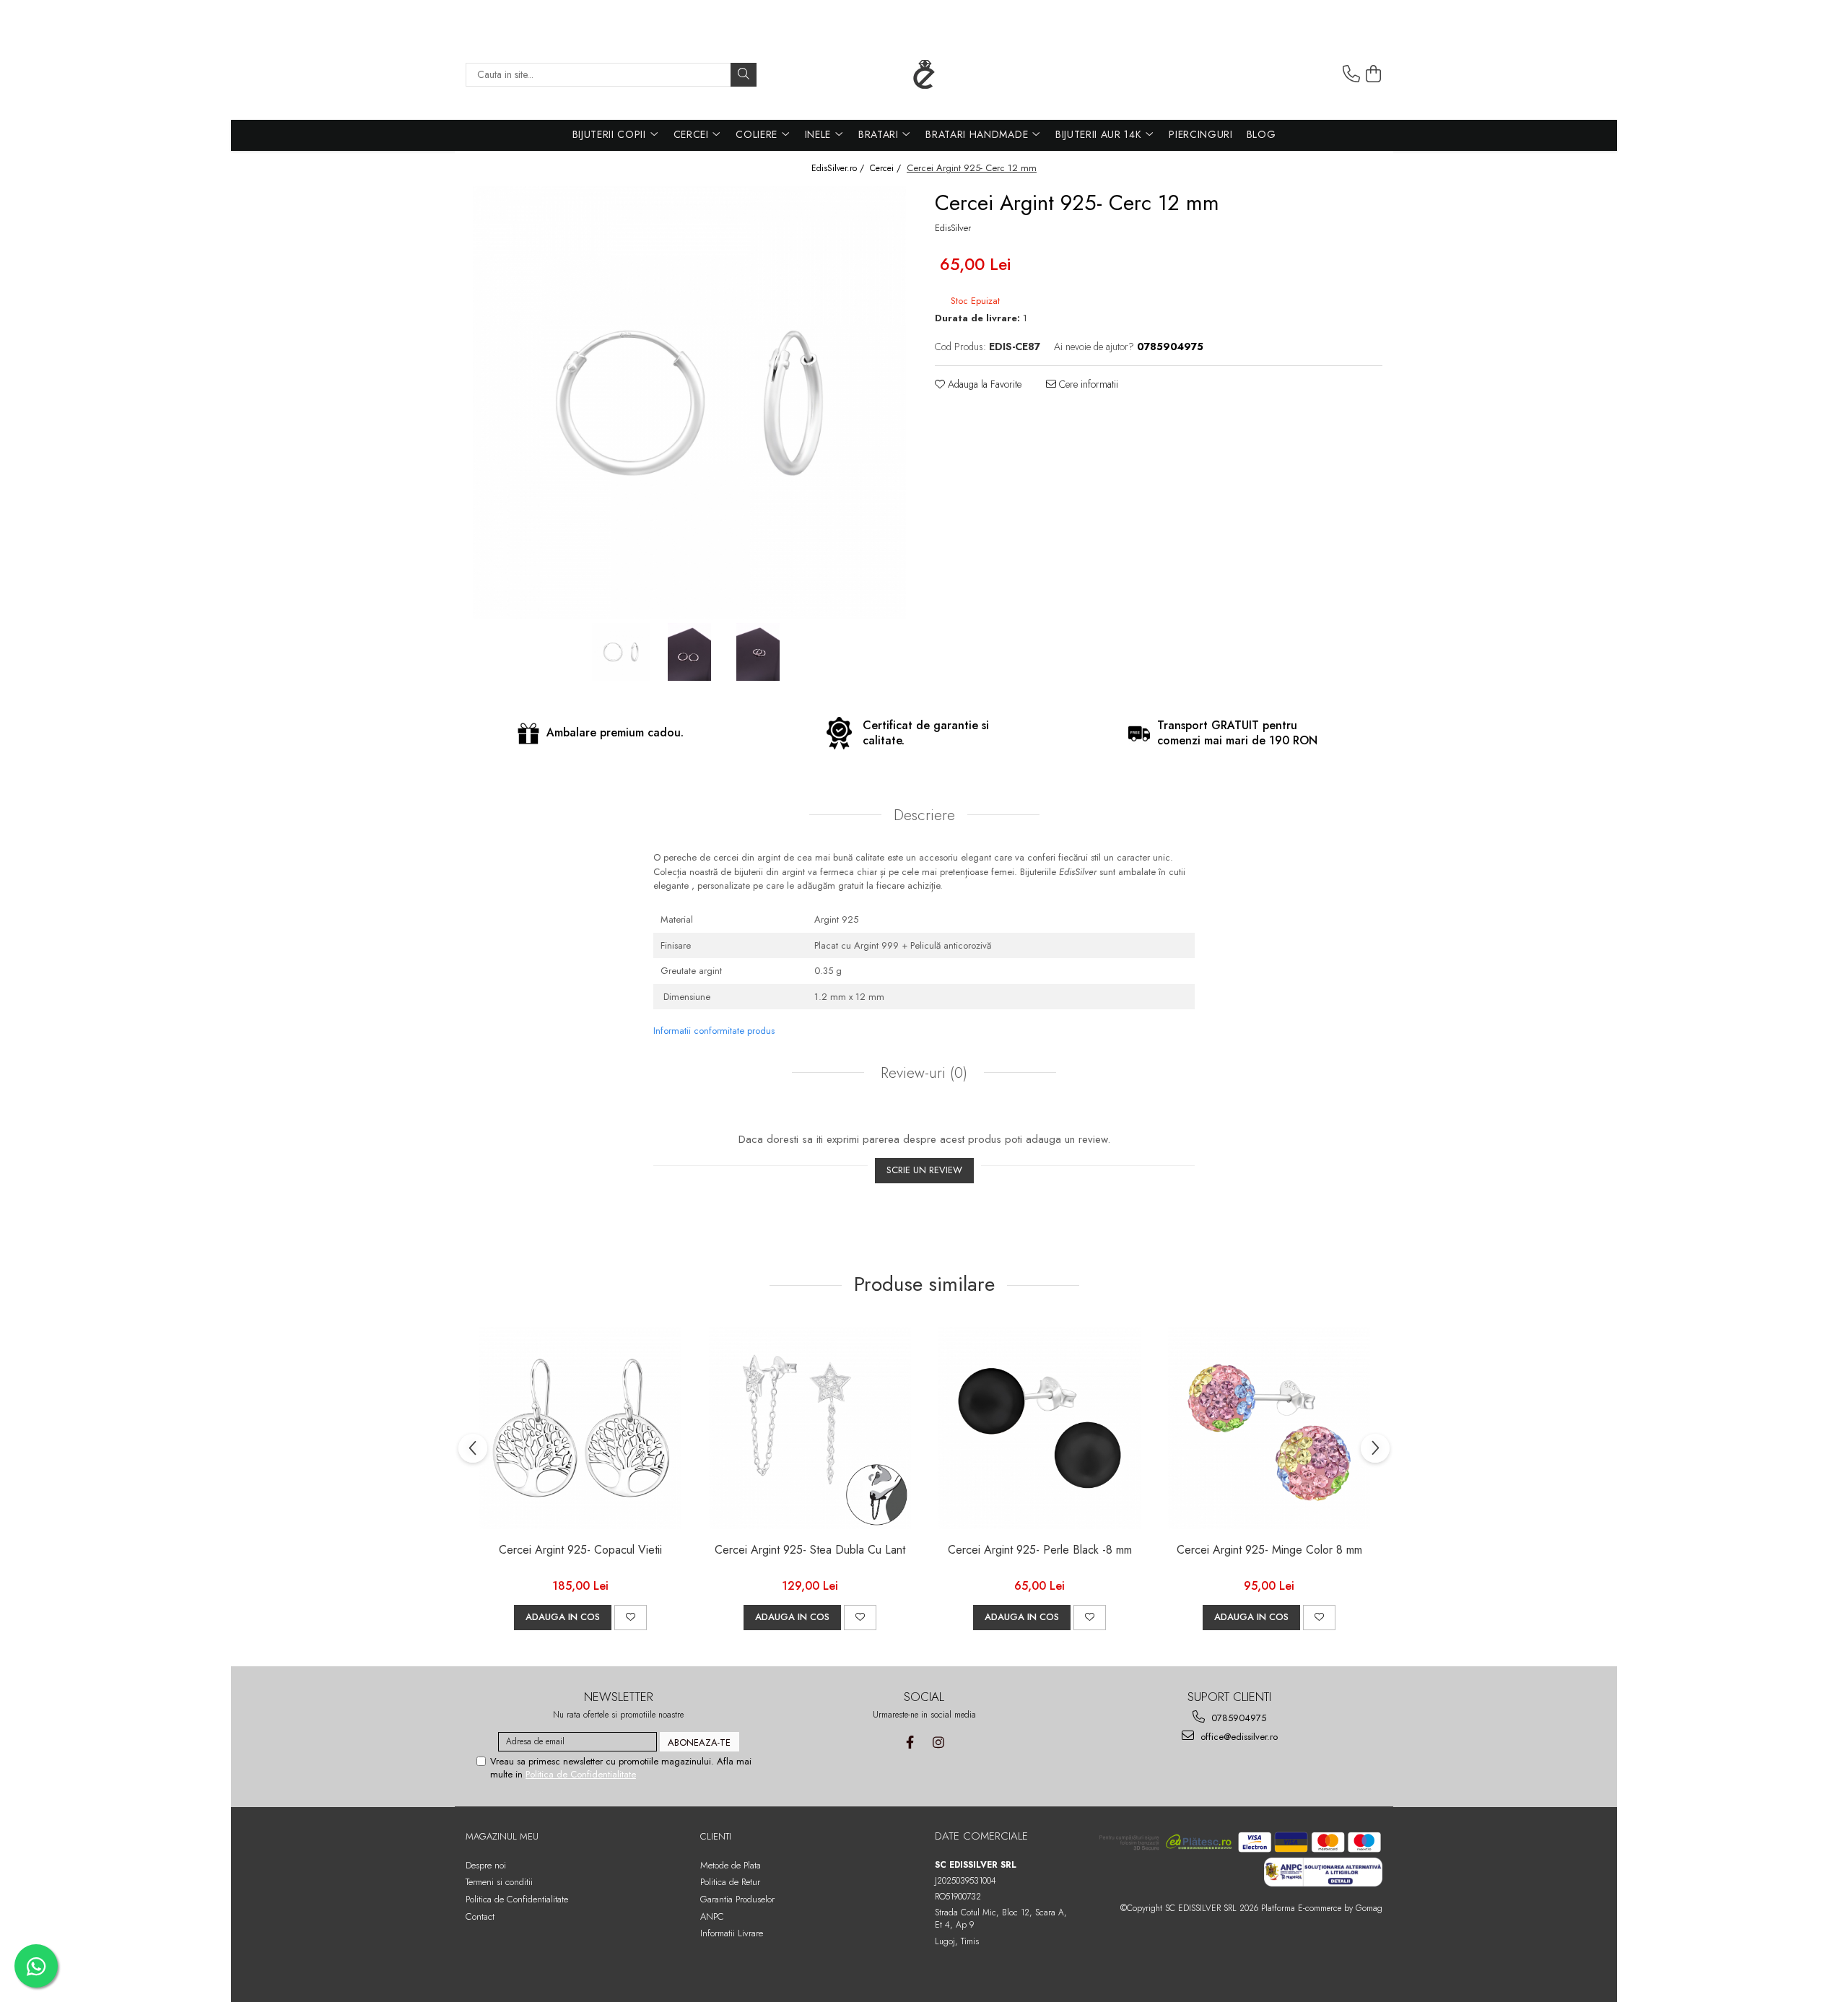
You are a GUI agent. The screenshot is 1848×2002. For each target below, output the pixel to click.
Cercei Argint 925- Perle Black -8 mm (1040, 1550)
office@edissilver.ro (1238, 1737)
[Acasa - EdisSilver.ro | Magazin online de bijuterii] (924, 74)
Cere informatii (1087, 384)
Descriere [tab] (924, 815)
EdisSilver (953, 228)
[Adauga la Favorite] (631, 1617)
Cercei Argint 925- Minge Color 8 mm (1269, 1550)
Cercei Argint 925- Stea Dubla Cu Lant (810, 1550)
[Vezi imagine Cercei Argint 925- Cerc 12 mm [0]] (621, 652)
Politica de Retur (730, 1882)
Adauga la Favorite (983, 384)
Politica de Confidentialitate (581, 1774)
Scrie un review (924, 1170)
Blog (1261, 134)
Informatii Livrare (732, 1933)
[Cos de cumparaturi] (1374, 74)
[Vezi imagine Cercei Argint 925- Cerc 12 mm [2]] (758, 652)
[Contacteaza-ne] (1351, 74)
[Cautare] (744, 75)
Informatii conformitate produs (714, 1031)
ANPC (712, 1916)
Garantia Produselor (737, 1899)
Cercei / (887, 169)
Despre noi (486, 1865)
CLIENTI (716, 1836)
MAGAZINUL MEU (502, 1836)
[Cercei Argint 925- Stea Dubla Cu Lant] (810, 1428)
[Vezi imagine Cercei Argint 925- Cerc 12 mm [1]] (690, 652)
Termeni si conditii (499, 1882)
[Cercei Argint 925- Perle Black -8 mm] (1039, 1428)
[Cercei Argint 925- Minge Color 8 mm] (1269, 1428)
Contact (480, 1916)
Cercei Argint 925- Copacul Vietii (580, 1550)
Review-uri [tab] (922, 1073)
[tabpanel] (689, 403)
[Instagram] (938, 1742)
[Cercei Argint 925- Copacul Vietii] (580, 1428)
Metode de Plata (731, 1865)
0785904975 (1237, 1718)
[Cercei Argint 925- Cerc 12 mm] (689, 403)
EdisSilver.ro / (839, 169)
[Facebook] (910, 1742)
